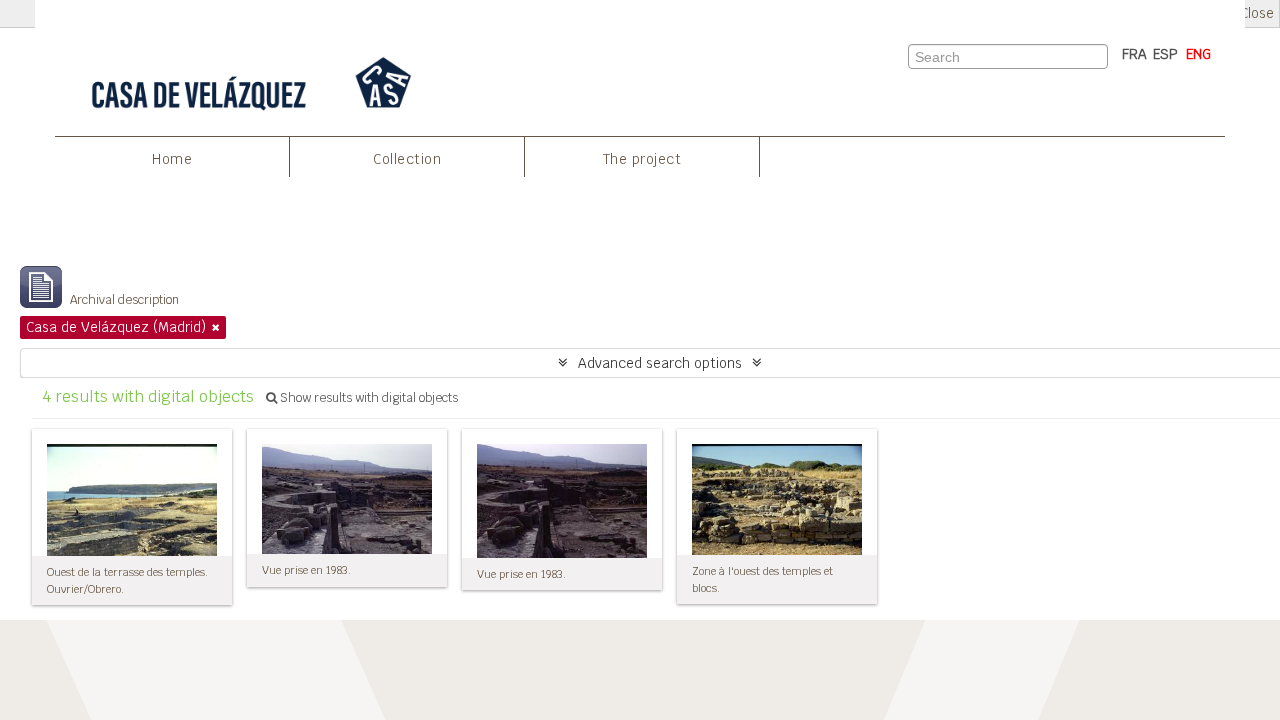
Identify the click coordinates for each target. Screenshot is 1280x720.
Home (172, 159)
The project (642, 159)
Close (1257, 13)
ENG (1198, 54)
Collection (407, 159)
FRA (1134, 54)
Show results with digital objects (367, 398)
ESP (1165, 54)
